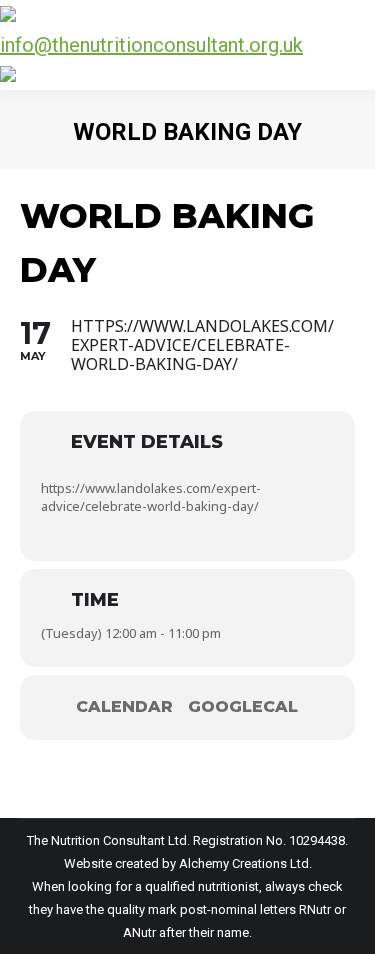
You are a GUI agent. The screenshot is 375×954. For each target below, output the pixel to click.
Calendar (124, 707)
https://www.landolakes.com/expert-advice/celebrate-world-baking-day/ (151, 497)
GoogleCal (243, 707)
